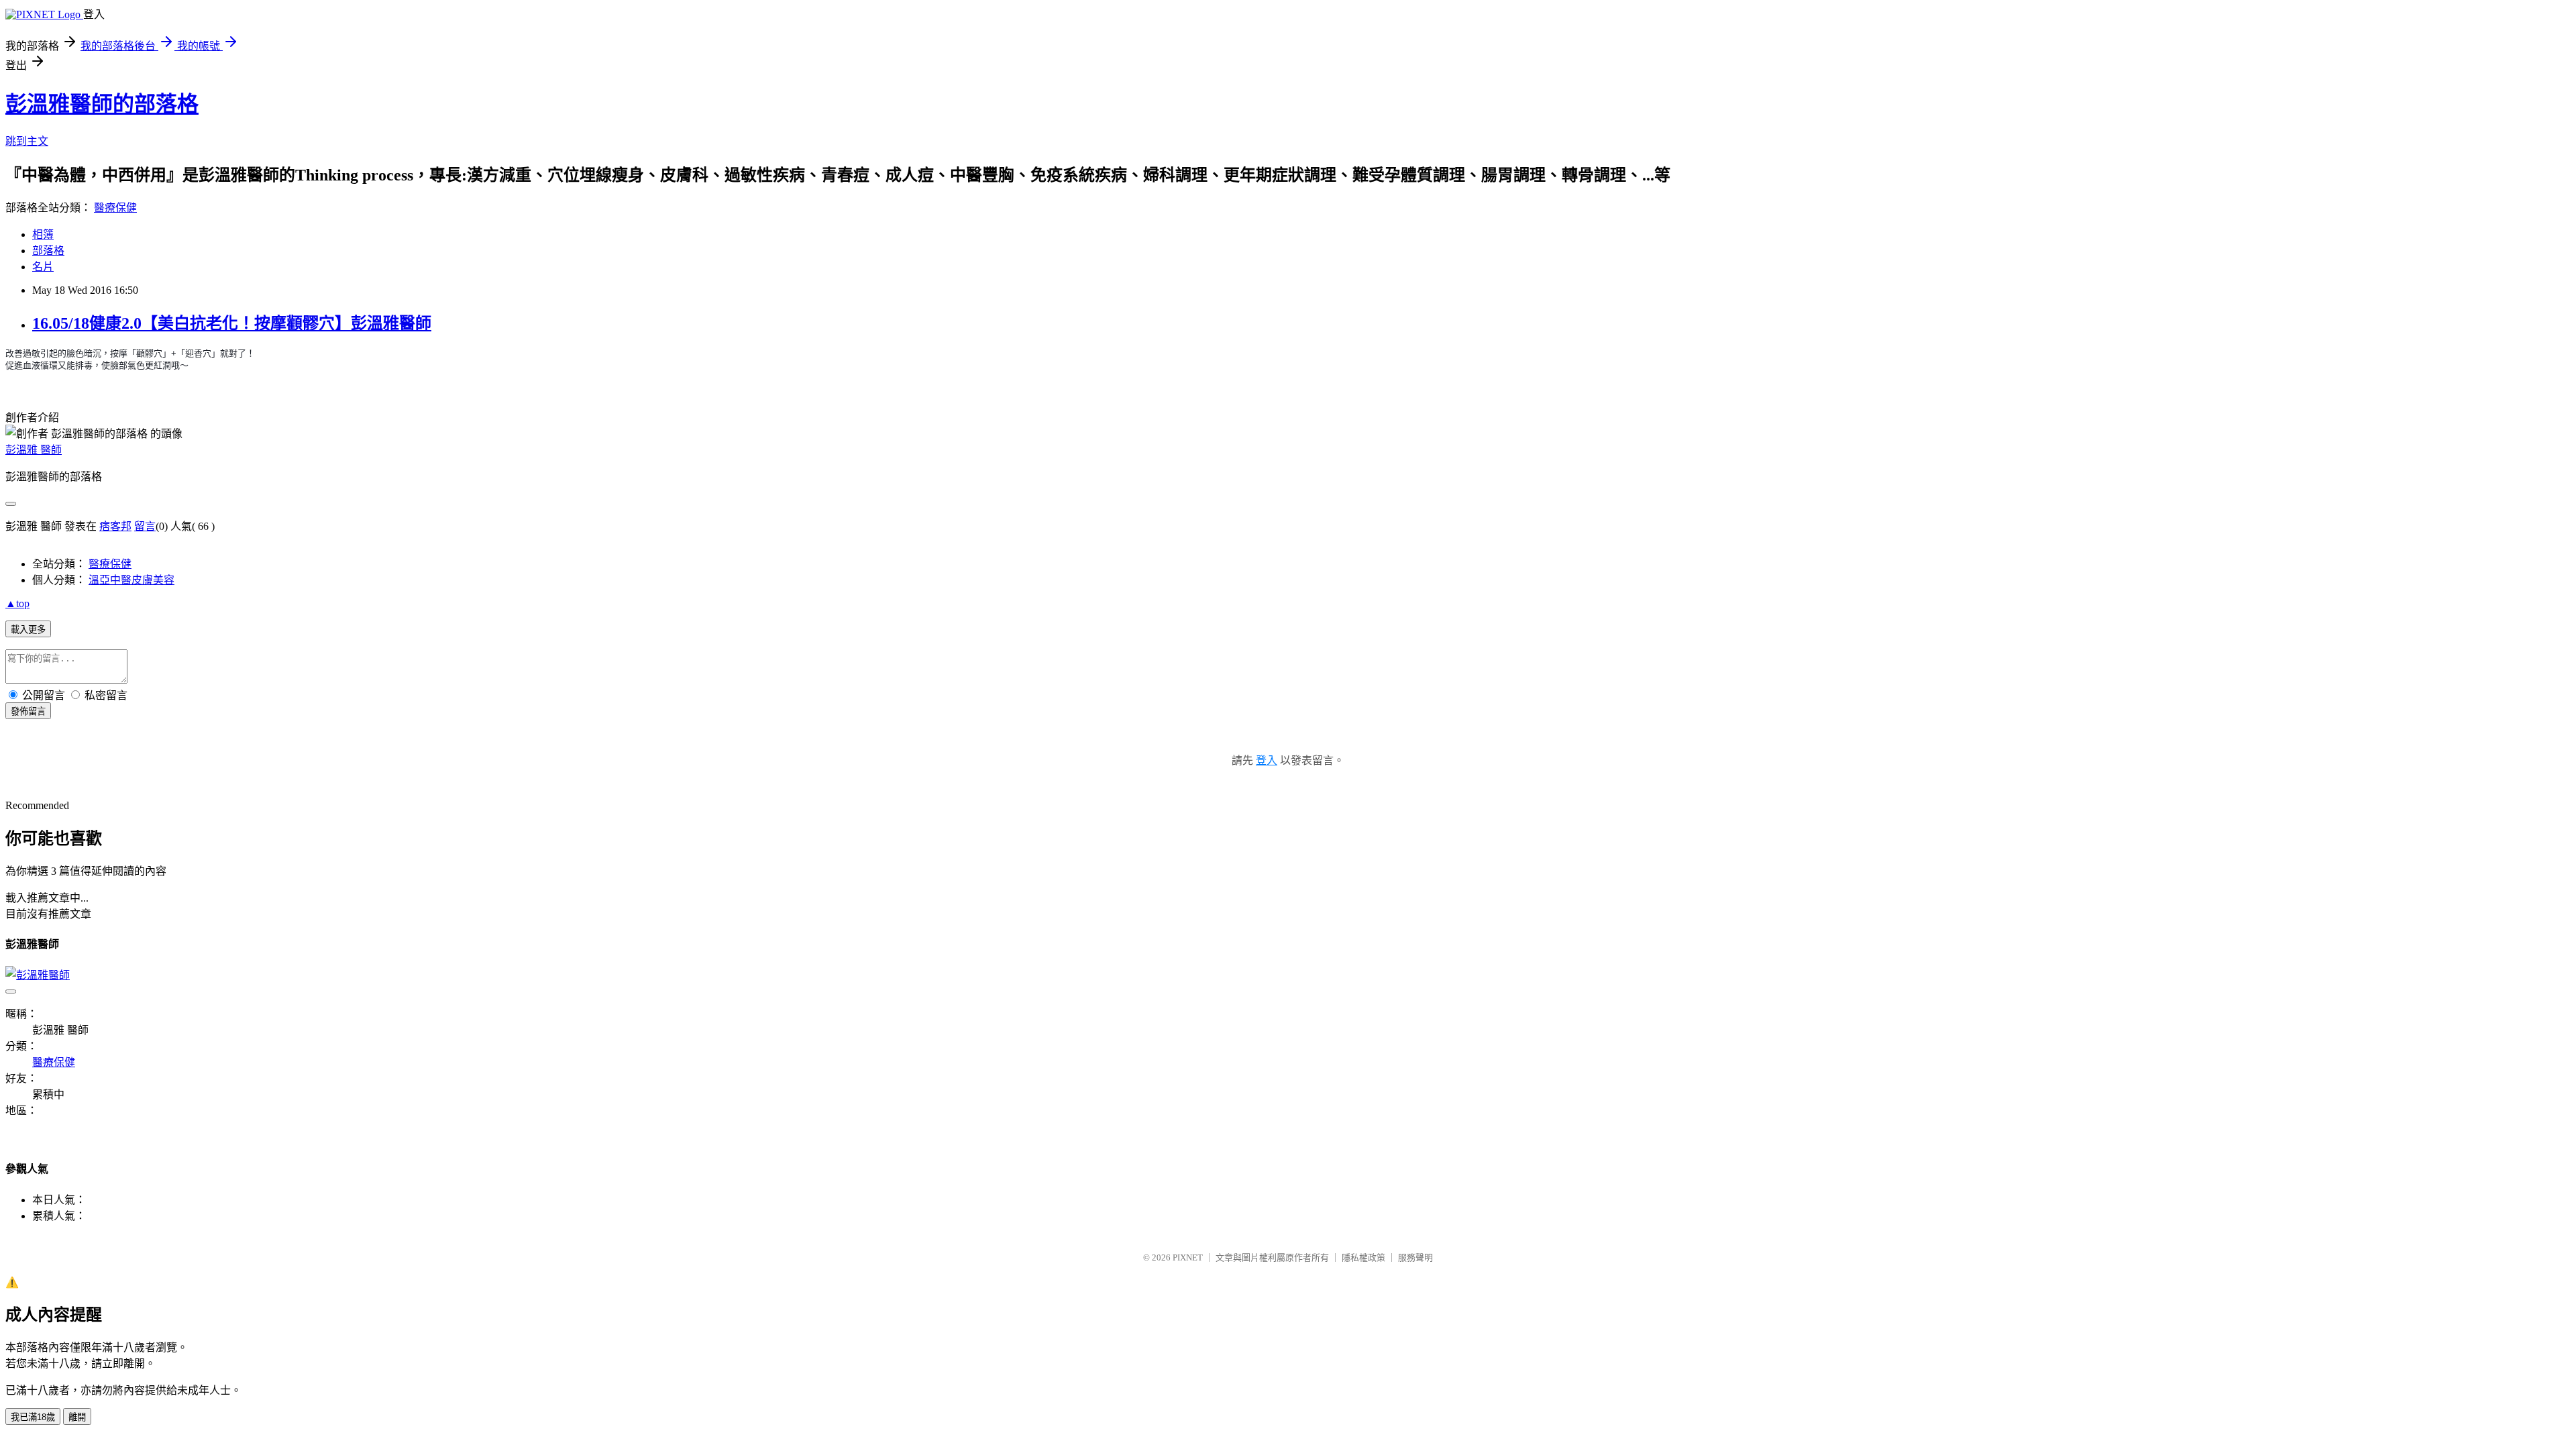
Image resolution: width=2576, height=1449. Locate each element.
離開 (77, 1417)
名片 (43, 267)
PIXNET (1188, 1257)
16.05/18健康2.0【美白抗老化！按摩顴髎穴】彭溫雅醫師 (232, 323)
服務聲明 (1415, 1257)
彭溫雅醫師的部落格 (102, 104)
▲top (17, 603)
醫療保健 (115, 208)
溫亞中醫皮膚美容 (131, 580)
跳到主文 (27, 141)
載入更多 (28, 630)
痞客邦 (115, 526)
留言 (145, 526)
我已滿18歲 (33, 1417)
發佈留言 (28, 711)
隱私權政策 (1363, 1257)
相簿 (43, 234)
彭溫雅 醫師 (34, 450)
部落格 (48, 251)
